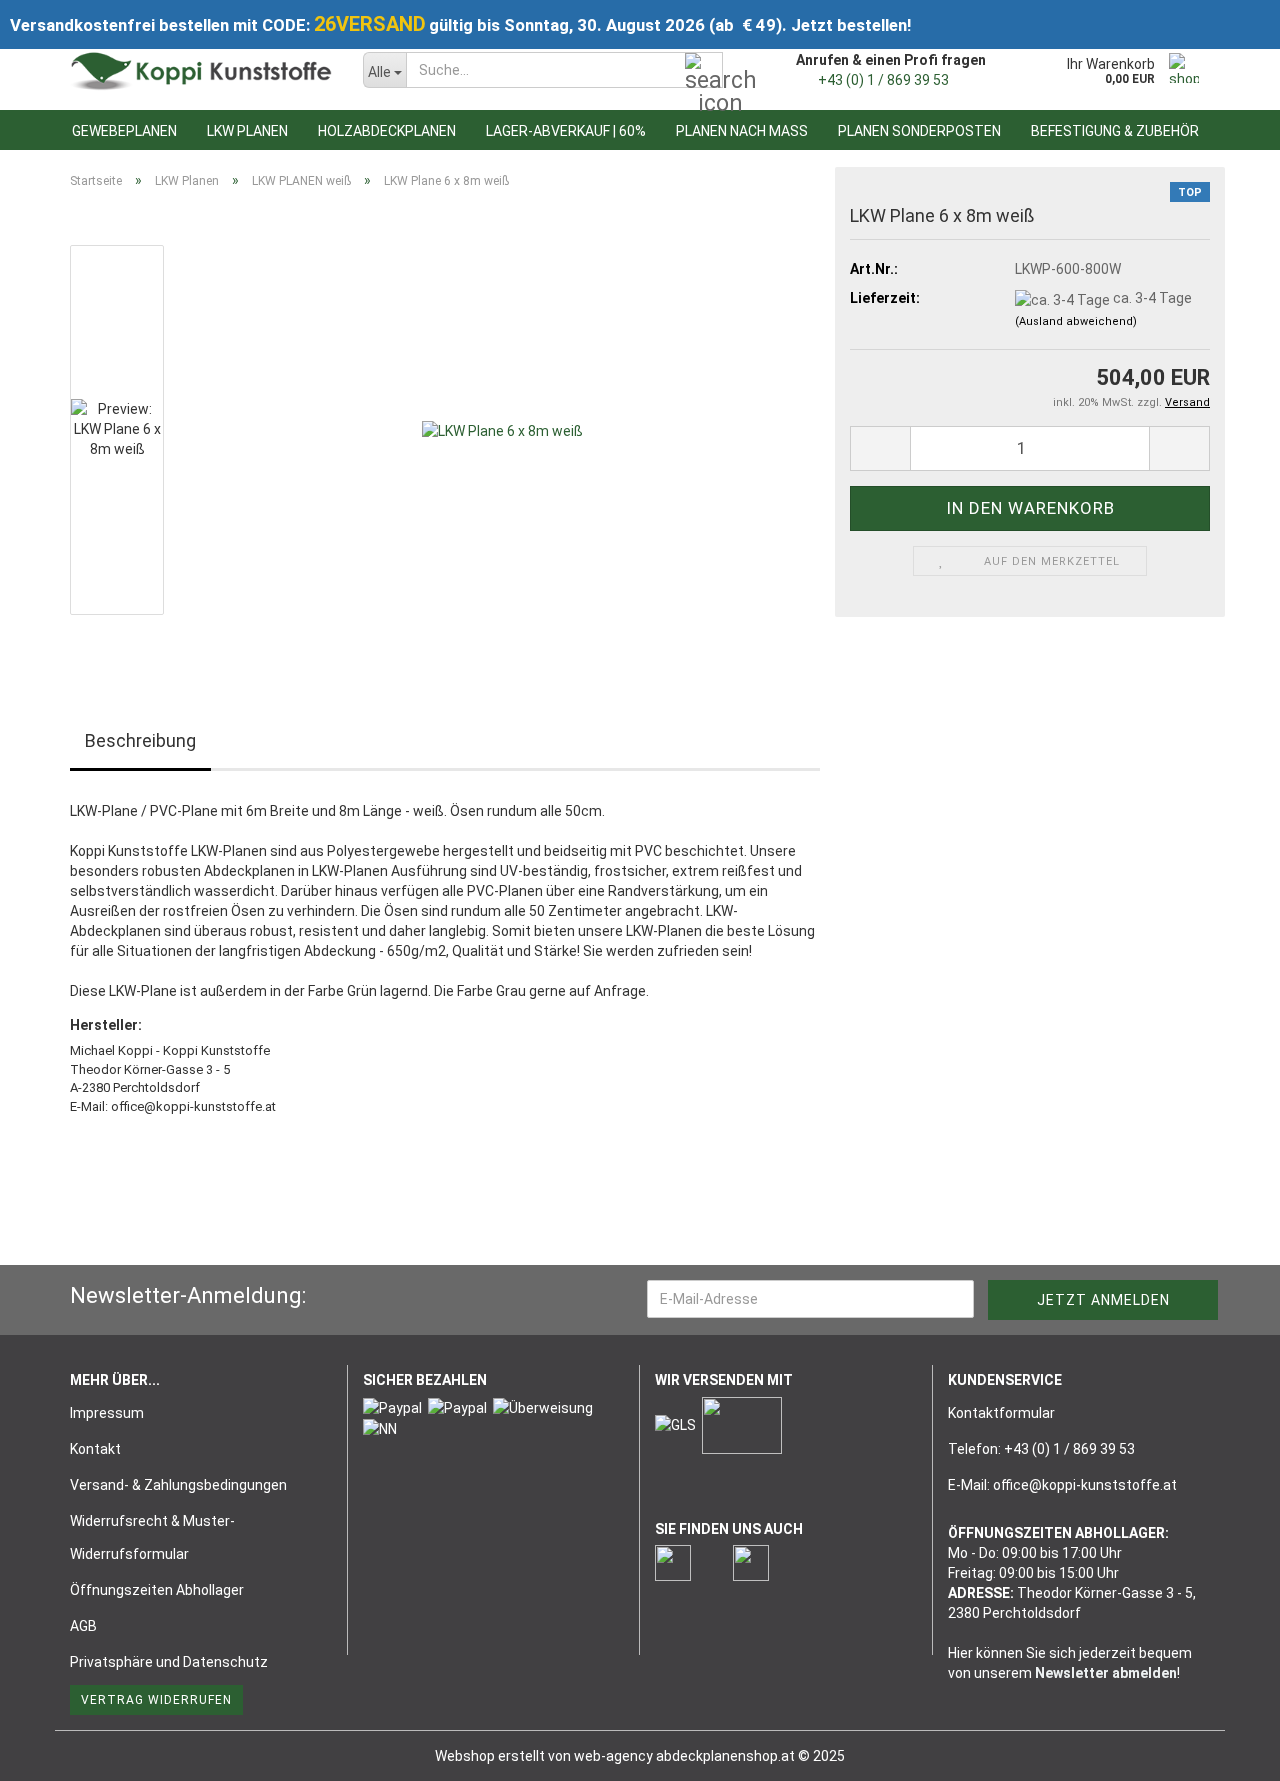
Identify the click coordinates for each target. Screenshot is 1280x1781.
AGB (83, 1626)
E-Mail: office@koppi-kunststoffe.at (1062, 1485)
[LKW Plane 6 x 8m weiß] (502, 429)
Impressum (107, 1413)
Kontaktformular (1001, 1413)
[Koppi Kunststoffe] (201, 70)
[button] (880, 448)
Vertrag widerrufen (156, 1700)
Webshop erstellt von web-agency (545, 1756)
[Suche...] (704, 71)
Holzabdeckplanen (387, 131)
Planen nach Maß (742, 131)
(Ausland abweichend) (1076, 321)
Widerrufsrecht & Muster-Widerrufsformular (152, 1537)
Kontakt (95, 1449)
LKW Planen (247, 131)
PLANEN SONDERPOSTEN (919, 131)
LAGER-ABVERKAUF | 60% (566, 131)
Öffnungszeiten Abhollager (157, 1590)
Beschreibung (140, 740)
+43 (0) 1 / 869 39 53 (883, 80)
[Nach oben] (1225, 1751)
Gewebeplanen (124, 131)
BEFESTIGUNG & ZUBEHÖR (1115, 131)
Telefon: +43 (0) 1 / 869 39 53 (1041, 1449)
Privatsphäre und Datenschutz (169, 1662)
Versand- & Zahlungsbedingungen (178, 1485)
